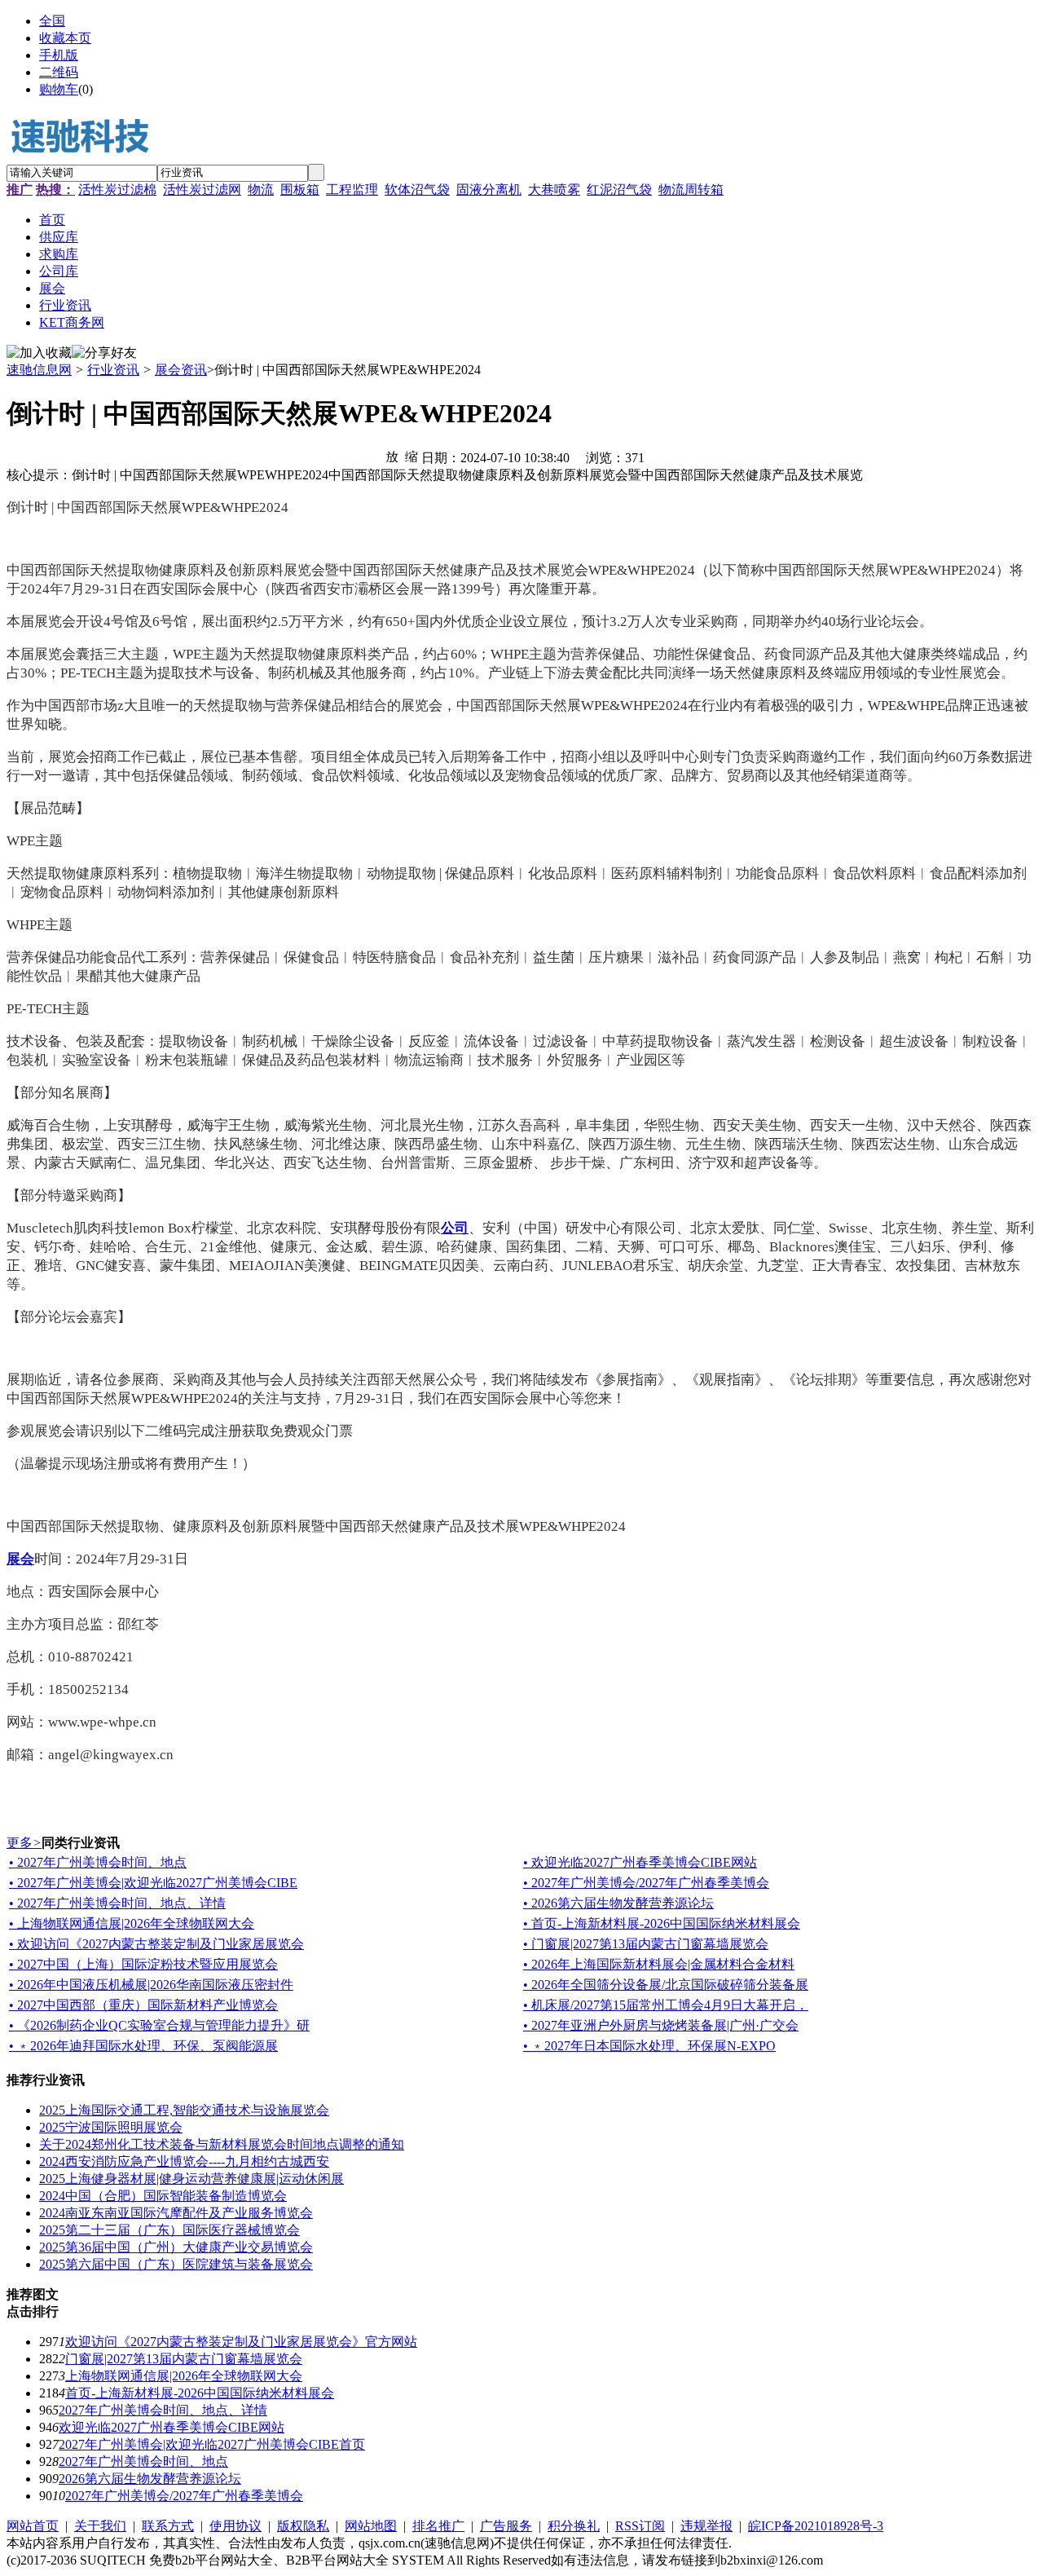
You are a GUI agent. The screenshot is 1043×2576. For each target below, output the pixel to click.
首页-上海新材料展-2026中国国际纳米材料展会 (200, 2393)
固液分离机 (489, 190)
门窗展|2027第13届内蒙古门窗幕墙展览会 (184, 2359)
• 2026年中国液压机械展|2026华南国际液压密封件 (151, 1985)
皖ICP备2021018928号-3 (816, 2526)
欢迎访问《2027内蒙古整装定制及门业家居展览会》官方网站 (241, 2342)
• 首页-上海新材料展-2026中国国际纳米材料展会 (662, 1923)
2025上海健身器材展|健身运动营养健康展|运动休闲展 (191, 2179)
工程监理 (352, 190)
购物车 (59, 89)
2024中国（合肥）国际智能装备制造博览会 (163, 2196)
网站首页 (33, 2526)
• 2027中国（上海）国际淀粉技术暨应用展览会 (143, 1964)
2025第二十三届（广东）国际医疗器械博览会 (169, 2230)
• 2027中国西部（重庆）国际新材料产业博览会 (143, 2005)
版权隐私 (303, 2526)
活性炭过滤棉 (117, 190)
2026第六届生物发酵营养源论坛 (150, 2479)
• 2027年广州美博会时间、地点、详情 (117, 1903)
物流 (261, 190)
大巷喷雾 (554, 190)
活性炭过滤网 (202, 190)
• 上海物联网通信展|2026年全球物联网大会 (132, 1923)
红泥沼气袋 (619, 190)
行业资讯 (113, 370)
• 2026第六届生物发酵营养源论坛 (618, 1903)
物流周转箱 (691, 190)
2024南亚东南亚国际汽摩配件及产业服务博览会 (176, 2213)
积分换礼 (574, 2526)
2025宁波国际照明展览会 (111, 2127)
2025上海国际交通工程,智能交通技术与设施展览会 (184, 2110)
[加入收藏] (39, 353)
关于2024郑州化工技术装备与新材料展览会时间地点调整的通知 (222, 2144)
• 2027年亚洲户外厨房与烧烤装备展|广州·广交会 (661, 2025)
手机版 (59, 55)
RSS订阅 (640, 2526)
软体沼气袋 (417, 190)
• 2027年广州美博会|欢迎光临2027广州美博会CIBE (153, 1883)
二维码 (59, 72)
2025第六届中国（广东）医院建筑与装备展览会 (176, 2264)
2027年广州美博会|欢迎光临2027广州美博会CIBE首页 (212, 2444)
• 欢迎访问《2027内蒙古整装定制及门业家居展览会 (156, 1944)
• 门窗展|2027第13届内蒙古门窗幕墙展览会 (646, 1944)
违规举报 (706, 2526)
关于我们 (100, 2526)
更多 (24, 1843)
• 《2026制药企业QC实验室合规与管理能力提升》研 (159, 2025)
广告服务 (506, 2526)
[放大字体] (392, 456)
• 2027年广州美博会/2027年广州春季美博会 (646, 1883)
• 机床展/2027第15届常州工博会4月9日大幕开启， (666, 2005)
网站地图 (371, 2526)
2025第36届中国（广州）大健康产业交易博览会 (176, 2247)
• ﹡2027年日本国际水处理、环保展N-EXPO (649, 2046)
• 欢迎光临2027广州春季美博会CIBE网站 (640, 1862)
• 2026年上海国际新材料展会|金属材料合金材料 (659, 1964)
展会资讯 (181, 370)
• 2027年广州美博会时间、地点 (98, 1862)
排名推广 (438, 2526)
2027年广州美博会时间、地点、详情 (163, 2410)
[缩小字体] (411, 456)
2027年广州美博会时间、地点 (143, 2461)
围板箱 (300, 190)
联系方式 (168, 2526)
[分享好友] (104, 353)
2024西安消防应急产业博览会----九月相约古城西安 (184, 2161)
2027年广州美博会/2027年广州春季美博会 (184, 2496)
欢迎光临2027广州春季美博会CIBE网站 (172, 2427)
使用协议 (235, 2526)
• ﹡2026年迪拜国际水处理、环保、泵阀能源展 (143, 2046)
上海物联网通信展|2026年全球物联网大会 (184, 2376)
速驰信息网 (39, 370)
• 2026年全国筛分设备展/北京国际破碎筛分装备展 (666, 1985)
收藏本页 (65, 38)
